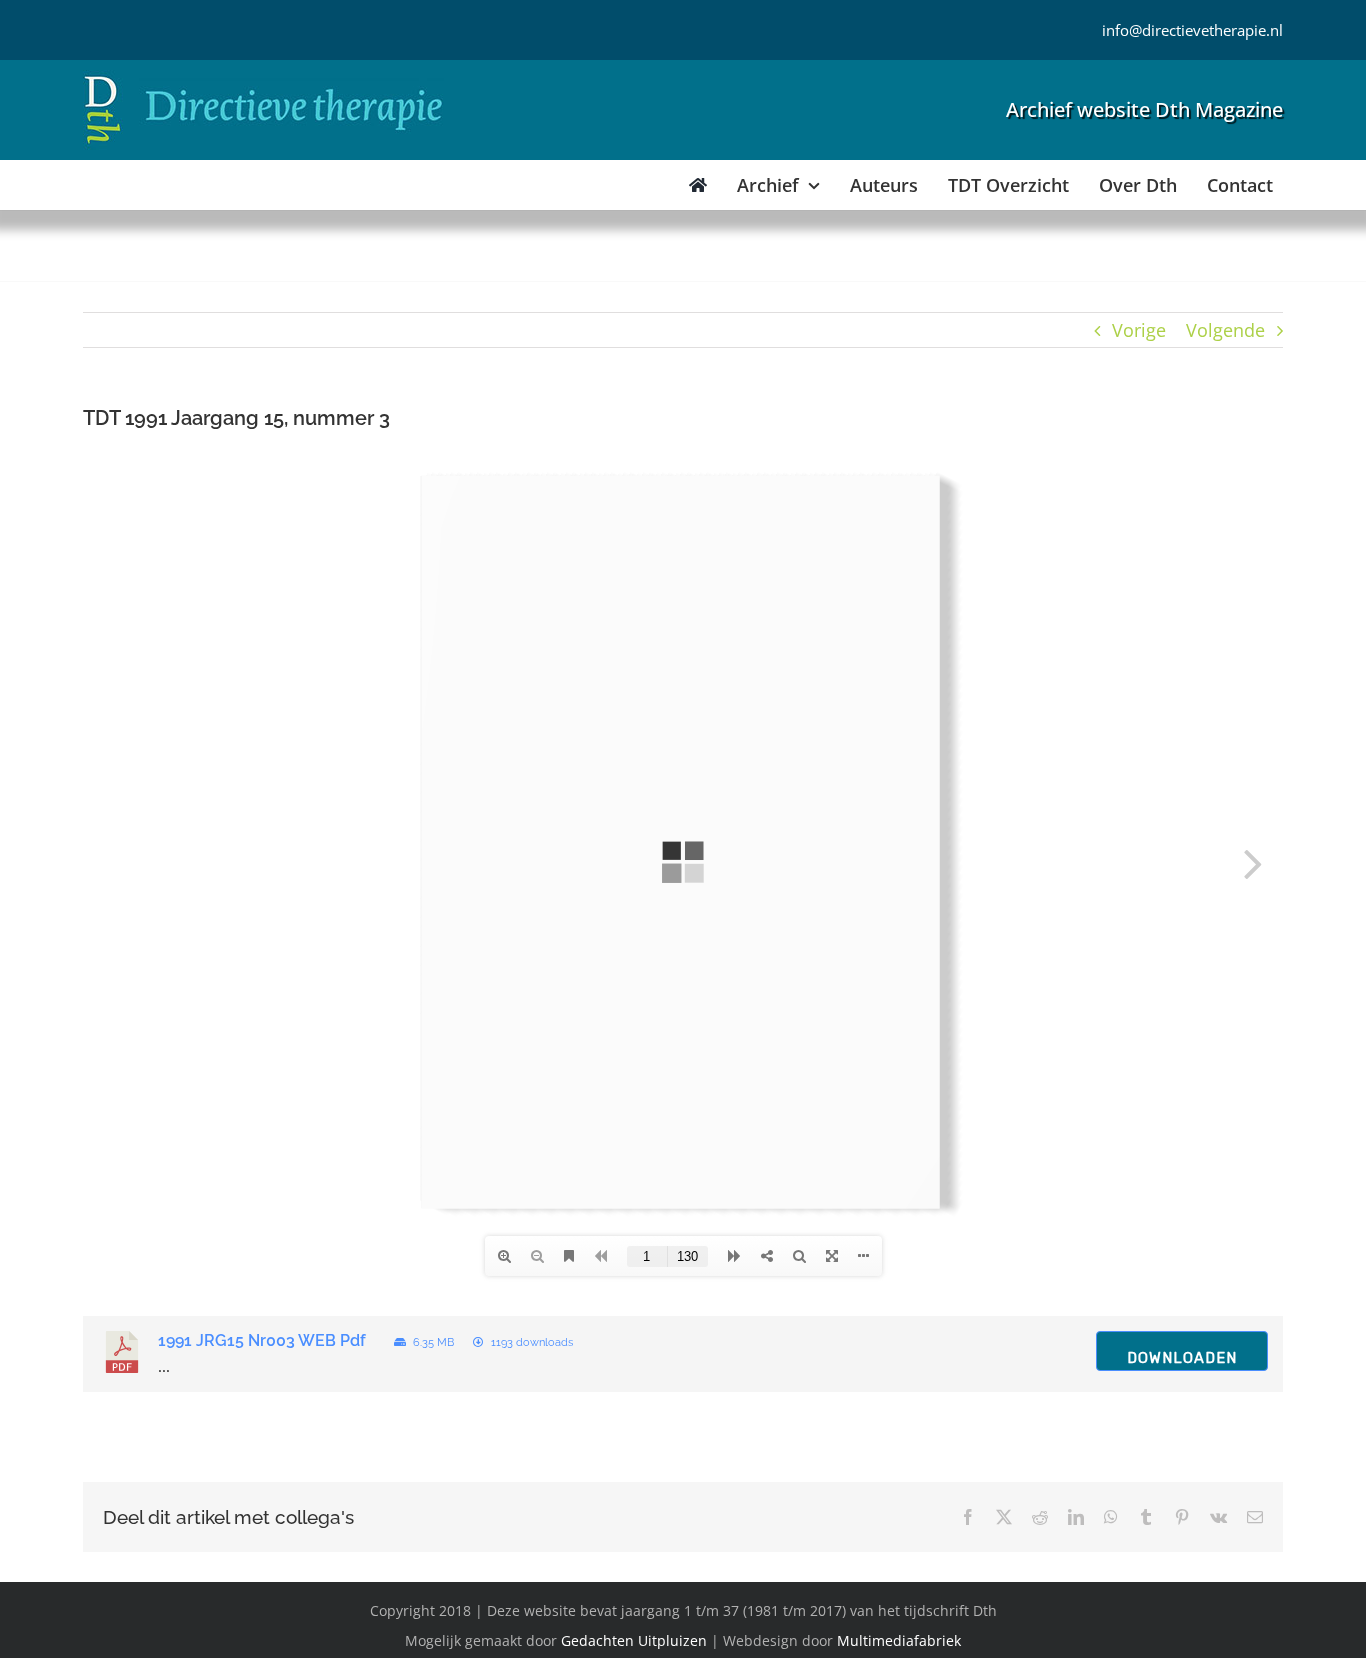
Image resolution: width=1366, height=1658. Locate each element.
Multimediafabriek (899, 1640)
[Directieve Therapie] (263, 79)
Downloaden (1182, 1358)
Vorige (1139, 330)
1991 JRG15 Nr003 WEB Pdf (262, 1340)
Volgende (1225, 330)
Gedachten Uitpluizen (634, 1640)
